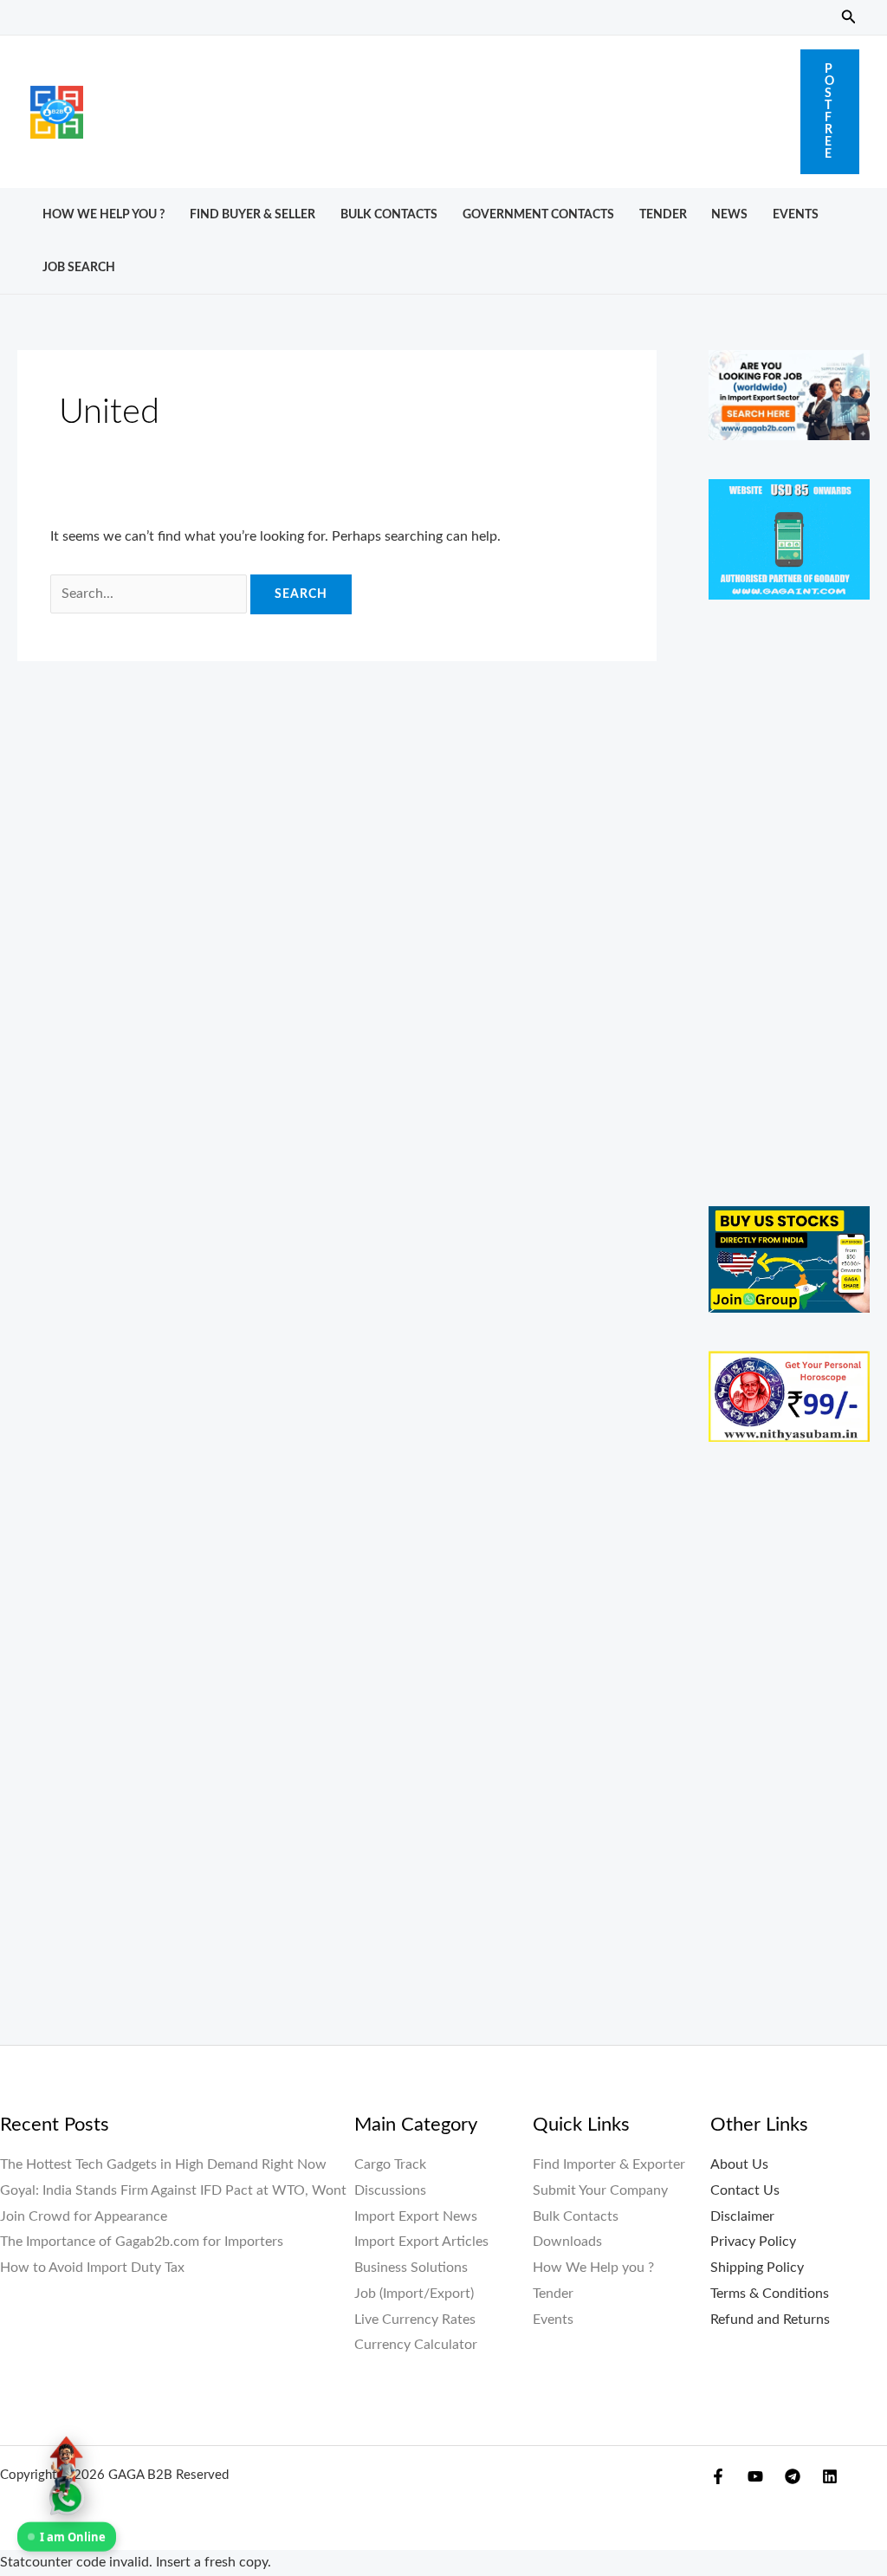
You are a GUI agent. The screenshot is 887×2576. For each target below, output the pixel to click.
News (729, 214)
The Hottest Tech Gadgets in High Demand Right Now (163, 2164)
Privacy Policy (753, 2242)
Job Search (79, 267)
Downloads (567, 2242)
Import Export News (416, 2216)
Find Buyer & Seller (253, 214)
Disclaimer (742, 2216)
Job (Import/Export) (414, 2294)
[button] (849, 18)
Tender (663, 214)
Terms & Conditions (770, 2294)
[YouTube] (755, 2476)
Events (796, 214)
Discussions (390, 2190)
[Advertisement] (442, 107)
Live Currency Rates (415, 2320)
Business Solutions (411, 2268)
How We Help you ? (104, 214)
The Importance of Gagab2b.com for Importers (142, 2242)
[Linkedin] (830, 2476)
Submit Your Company (600, 2190)
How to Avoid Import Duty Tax (92, 2268)
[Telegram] (793, 2476)
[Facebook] (718, 2476)
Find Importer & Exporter (609, 2164)
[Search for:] (150, 594)
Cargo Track (390, 2164)
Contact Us (745, 2190)
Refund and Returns (770, 2320)
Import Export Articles (421, 2242)
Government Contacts (538, 214)
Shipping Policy (757, 2268)
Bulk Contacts (389, 214)
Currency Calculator (416, 2345)
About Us (739, 2164)
